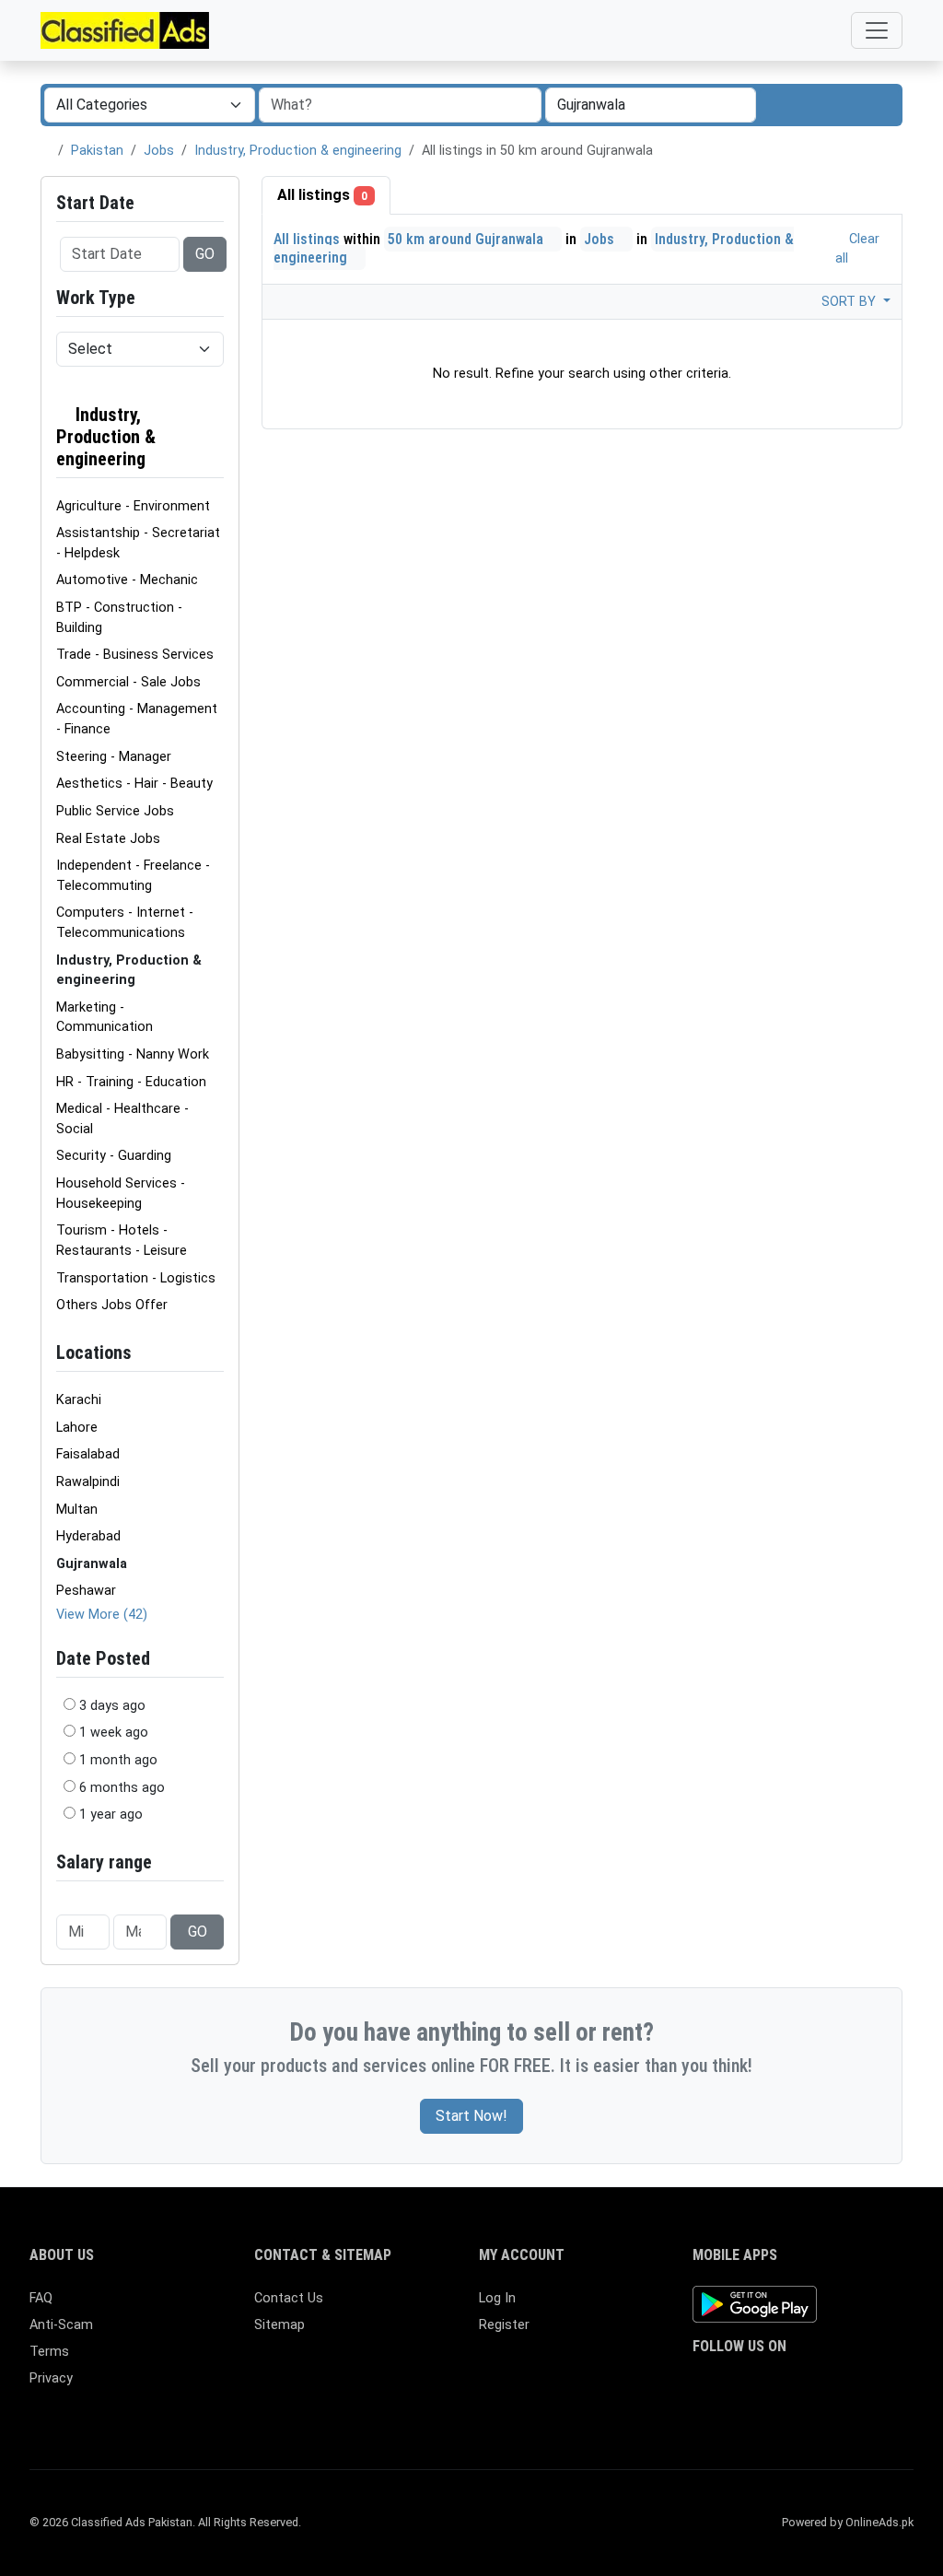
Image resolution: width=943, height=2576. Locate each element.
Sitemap (279, 2325)
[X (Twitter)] (731, 2383)
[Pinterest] (811, 2383)
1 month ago (118, 1760)
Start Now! (471, 2116)
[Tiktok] (838, 2383)
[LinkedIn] (784, 2383)
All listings (322, 195)
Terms (49, 2352)
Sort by (850, 302)
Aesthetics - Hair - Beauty (134, 784)
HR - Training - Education (131, 1082)
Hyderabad (88, 1536)
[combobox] (651, 105)
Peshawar (86, 1591)
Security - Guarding (114, 1156)
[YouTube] (864, 2383)
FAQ (41, 2298)
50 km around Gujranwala (467, 239)
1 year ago (111, 1815)
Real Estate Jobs (108, 839)
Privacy (51, 2378)
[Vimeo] (891, 2383)
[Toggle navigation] (877, 30)
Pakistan (97, 151)
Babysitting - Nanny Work (133, 1054)
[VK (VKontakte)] (704, 2414)
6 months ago (122, 1788)
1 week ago (114, 1733)
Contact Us (289, 2298)
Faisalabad (88, 1454)
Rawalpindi (88, 1482)
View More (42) (102, 1615)
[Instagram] (757, 2383)
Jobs (159, 151)
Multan (77, 1510)
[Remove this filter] (216, 437)
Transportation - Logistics (136, 1278)
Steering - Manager (114, 757)
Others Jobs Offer (112, 1305)
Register (504, 2325)
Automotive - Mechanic (127, 580)
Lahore (77, 1428)
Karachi (79, 1400)
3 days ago (112, 1706)
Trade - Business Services (135, 655)
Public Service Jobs (115, 811)
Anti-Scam (61, 2325)
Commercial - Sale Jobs (128, 682)
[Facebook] (704, 2383)
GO (205, 254)
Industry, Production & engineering (298, 151)
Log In (497, 2298)
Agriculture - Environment (133, 506)
